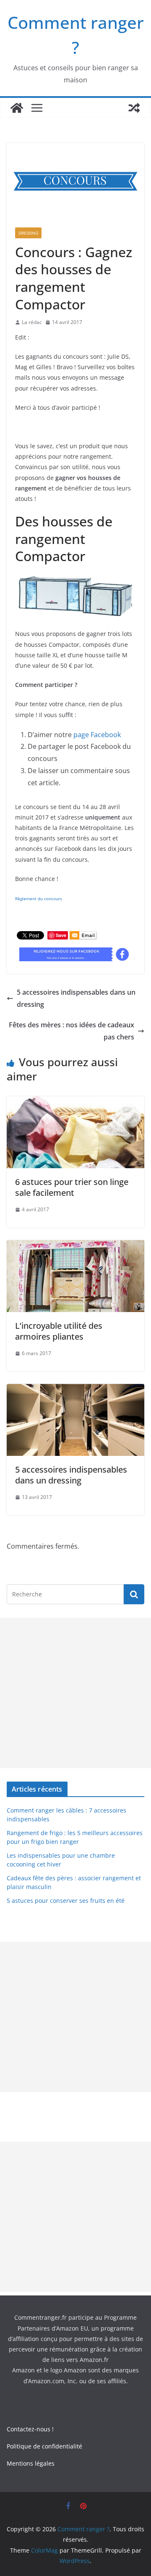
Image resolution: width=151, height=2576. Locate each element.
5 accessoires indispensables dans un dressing (76, 998)
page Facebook (97, 735)
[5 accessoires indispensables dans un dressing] (75, 1390)
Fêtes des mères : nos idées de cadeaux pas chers (72, 1031)
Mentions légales (31, 2463)
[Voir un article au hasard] (134, 108)
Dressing (28, 233)
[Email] (83, 937)
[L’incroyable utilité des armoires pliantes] (75, 1246)
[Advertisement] (75, 1693)
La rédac (32, 322)
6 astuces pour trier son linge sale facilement (72, 1187)
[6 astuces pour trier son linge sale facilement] (75, 1102)
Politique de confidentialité (44, 2446)
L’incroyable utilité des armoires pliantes (59, 1331)
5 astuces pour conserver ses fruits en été (66, 1901)
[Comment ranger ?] (17, 108)
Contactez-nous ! (30, 2429)
